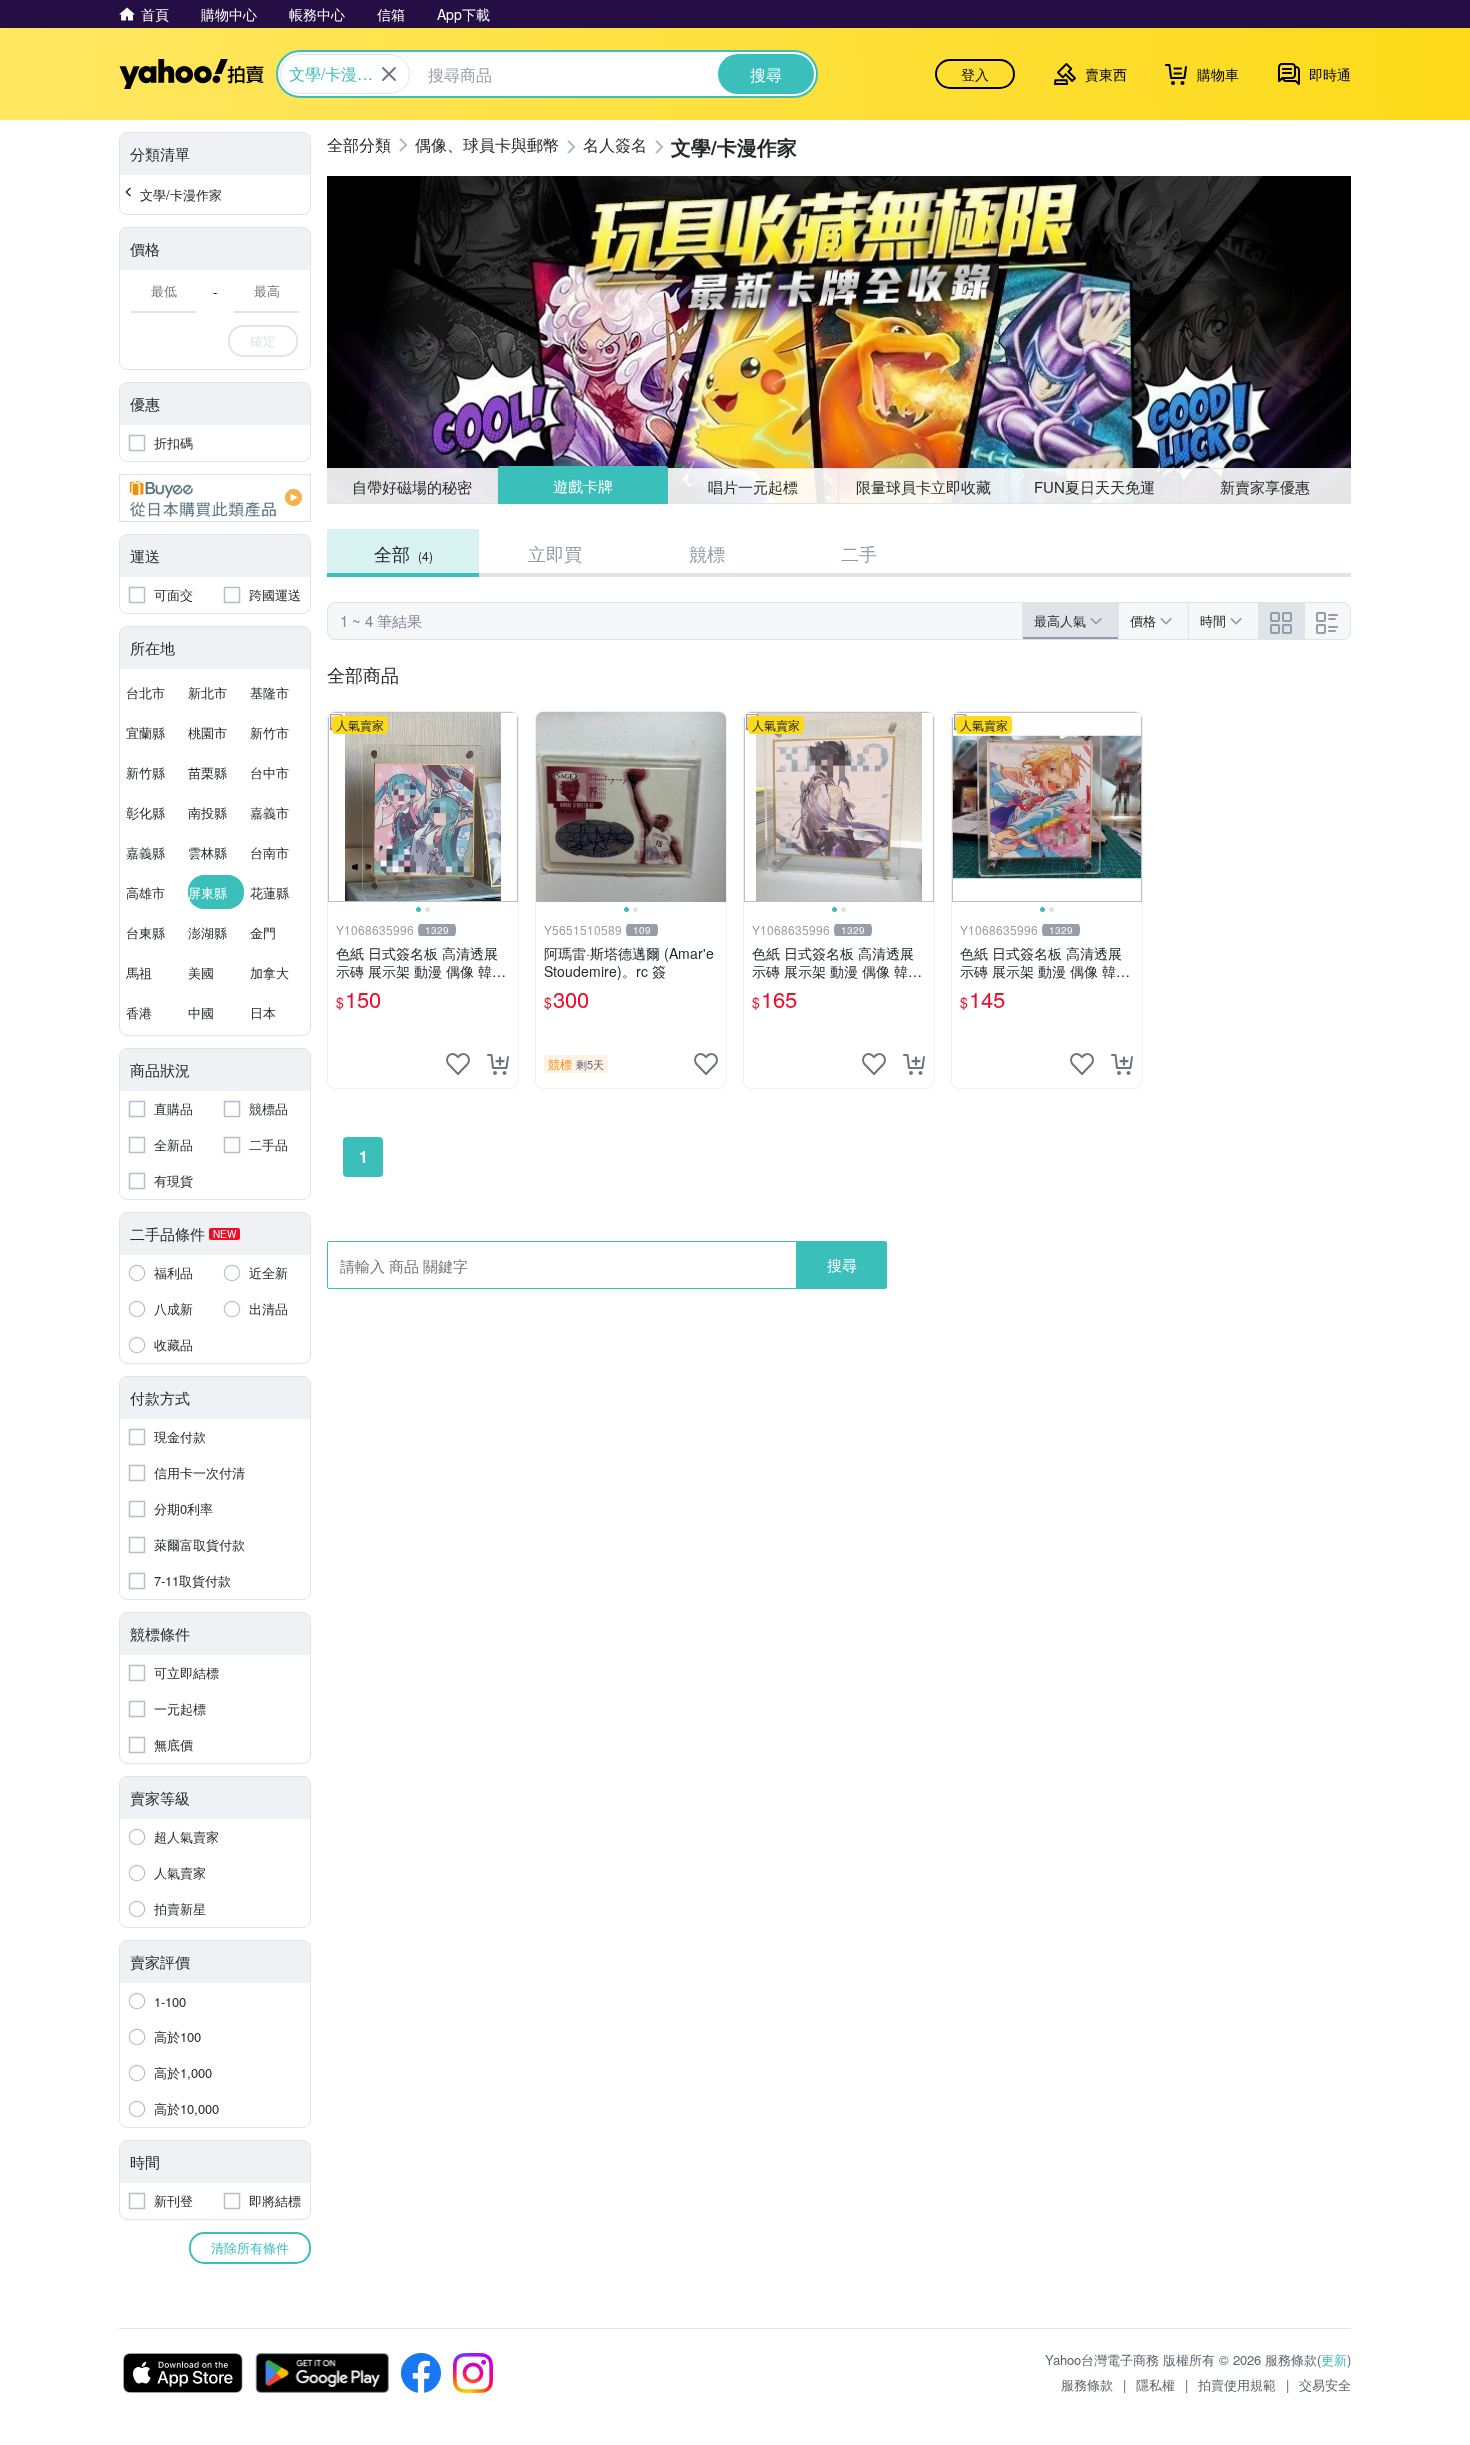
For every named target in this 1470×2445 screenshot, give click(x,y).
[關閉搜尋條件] (389, 74)
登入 (975, 74)
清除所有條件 (250, 2247)
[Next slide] (505, 807)
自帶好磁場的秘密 (412, 486)
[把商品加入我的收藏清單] (458, 1064)
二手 (859, 553)
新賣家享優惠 (1265, 486)
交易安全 (1325, 2384)
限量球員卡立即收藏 (923, 486)
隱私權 (1155, 2384)
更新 (1334, 2359)
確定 (263, 340)
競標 (707, 553)
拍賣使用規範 (1237, 2384)
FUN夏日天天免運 (1094, 486)
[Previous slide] (341, 807)
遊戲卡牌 (582, 486)
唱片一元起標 (754, 485)
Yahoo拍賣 (191, 74)
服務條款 (1087, 2384)
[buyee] (215, 498)
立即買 (555, 553)
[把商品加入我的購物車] (498, 1064)
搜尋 (842, 1264)
